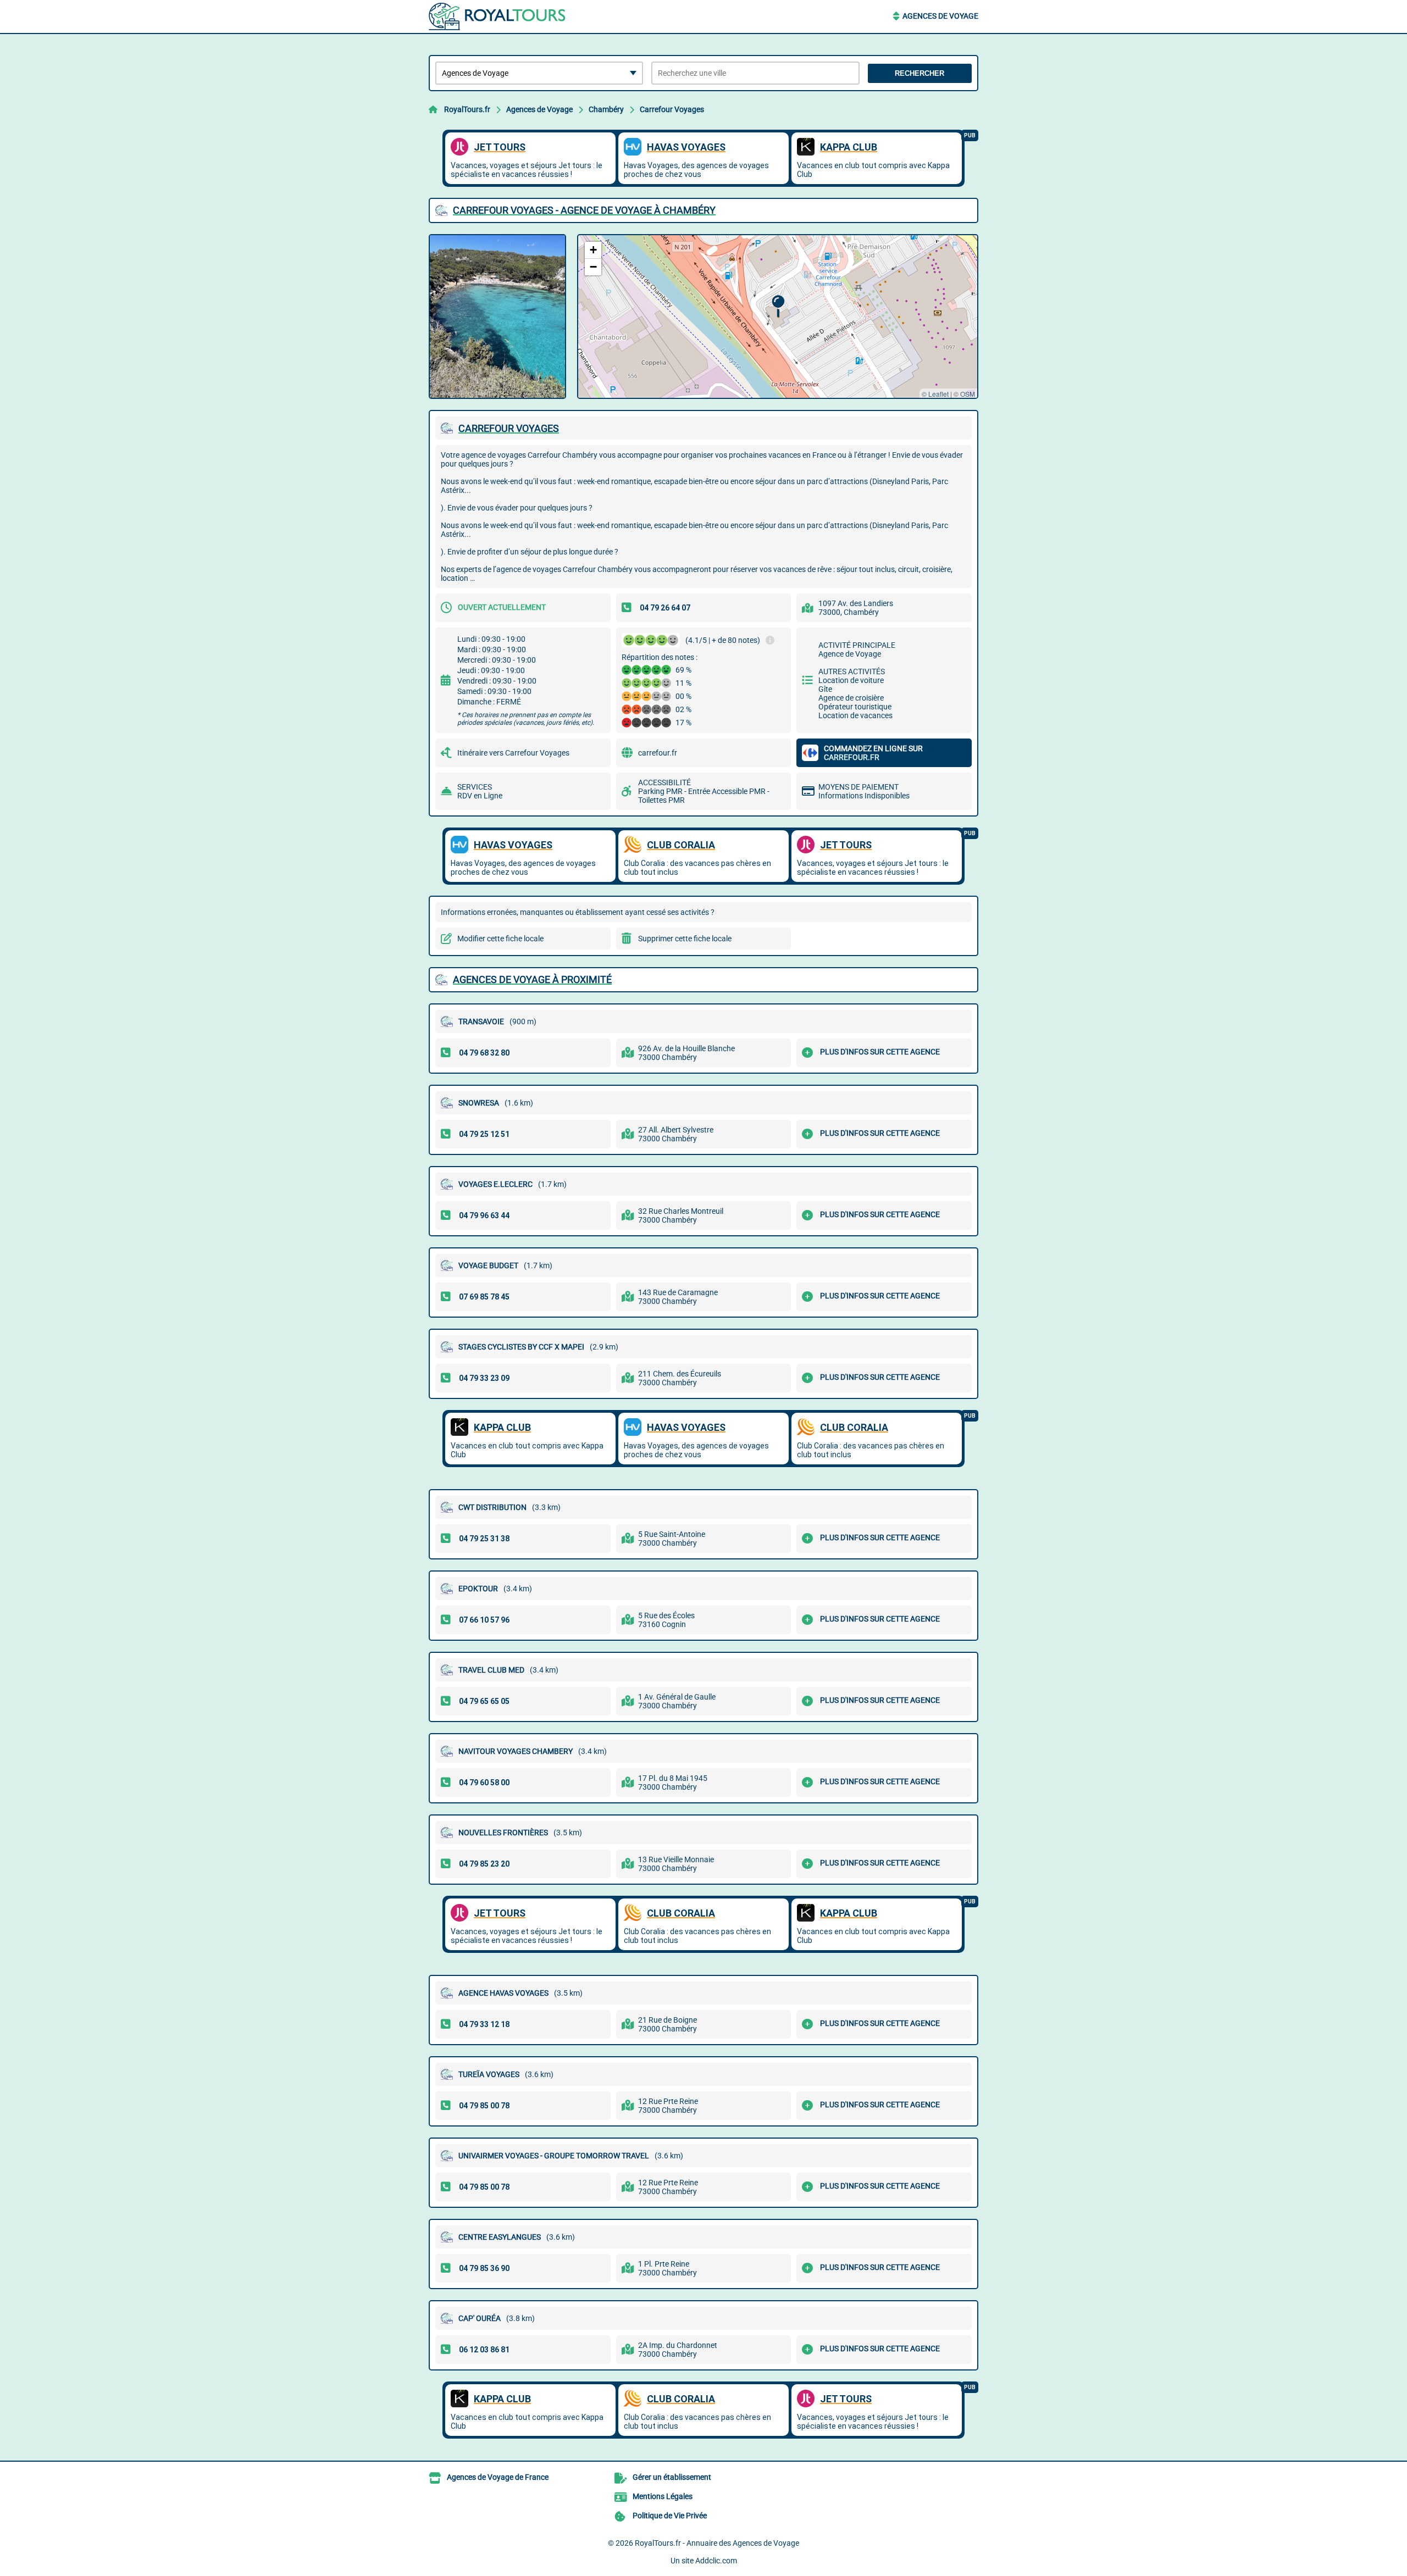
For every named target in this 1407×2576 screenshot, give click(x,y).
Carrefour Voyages (672, 109)
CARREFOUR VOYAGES (509, 428)
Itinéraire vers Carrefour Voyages (513, 753)
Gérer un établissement (672, 2477)
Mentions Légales (663, 2496)
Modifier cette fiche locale (500, 939)
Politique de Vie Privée (670, 2516)
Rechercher (919, 73)
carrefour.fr (658, 753)
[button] (778, 306)
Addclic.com (716, 2561)
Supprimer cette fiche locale (685, 939)
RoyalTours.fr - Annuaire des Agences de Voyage (717, 2543)
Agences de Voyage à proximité (532, 979)
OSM (968, 394)
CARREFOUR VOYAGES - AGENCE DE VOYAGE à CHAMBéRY (584, 210)
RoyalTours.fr (467, 109)
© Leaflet (935, 394)
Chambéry (606, 109)
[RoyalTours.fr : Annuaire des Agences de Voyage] (497, 16)
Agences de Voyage (940, 16)
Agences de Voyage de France (498, 2477)
